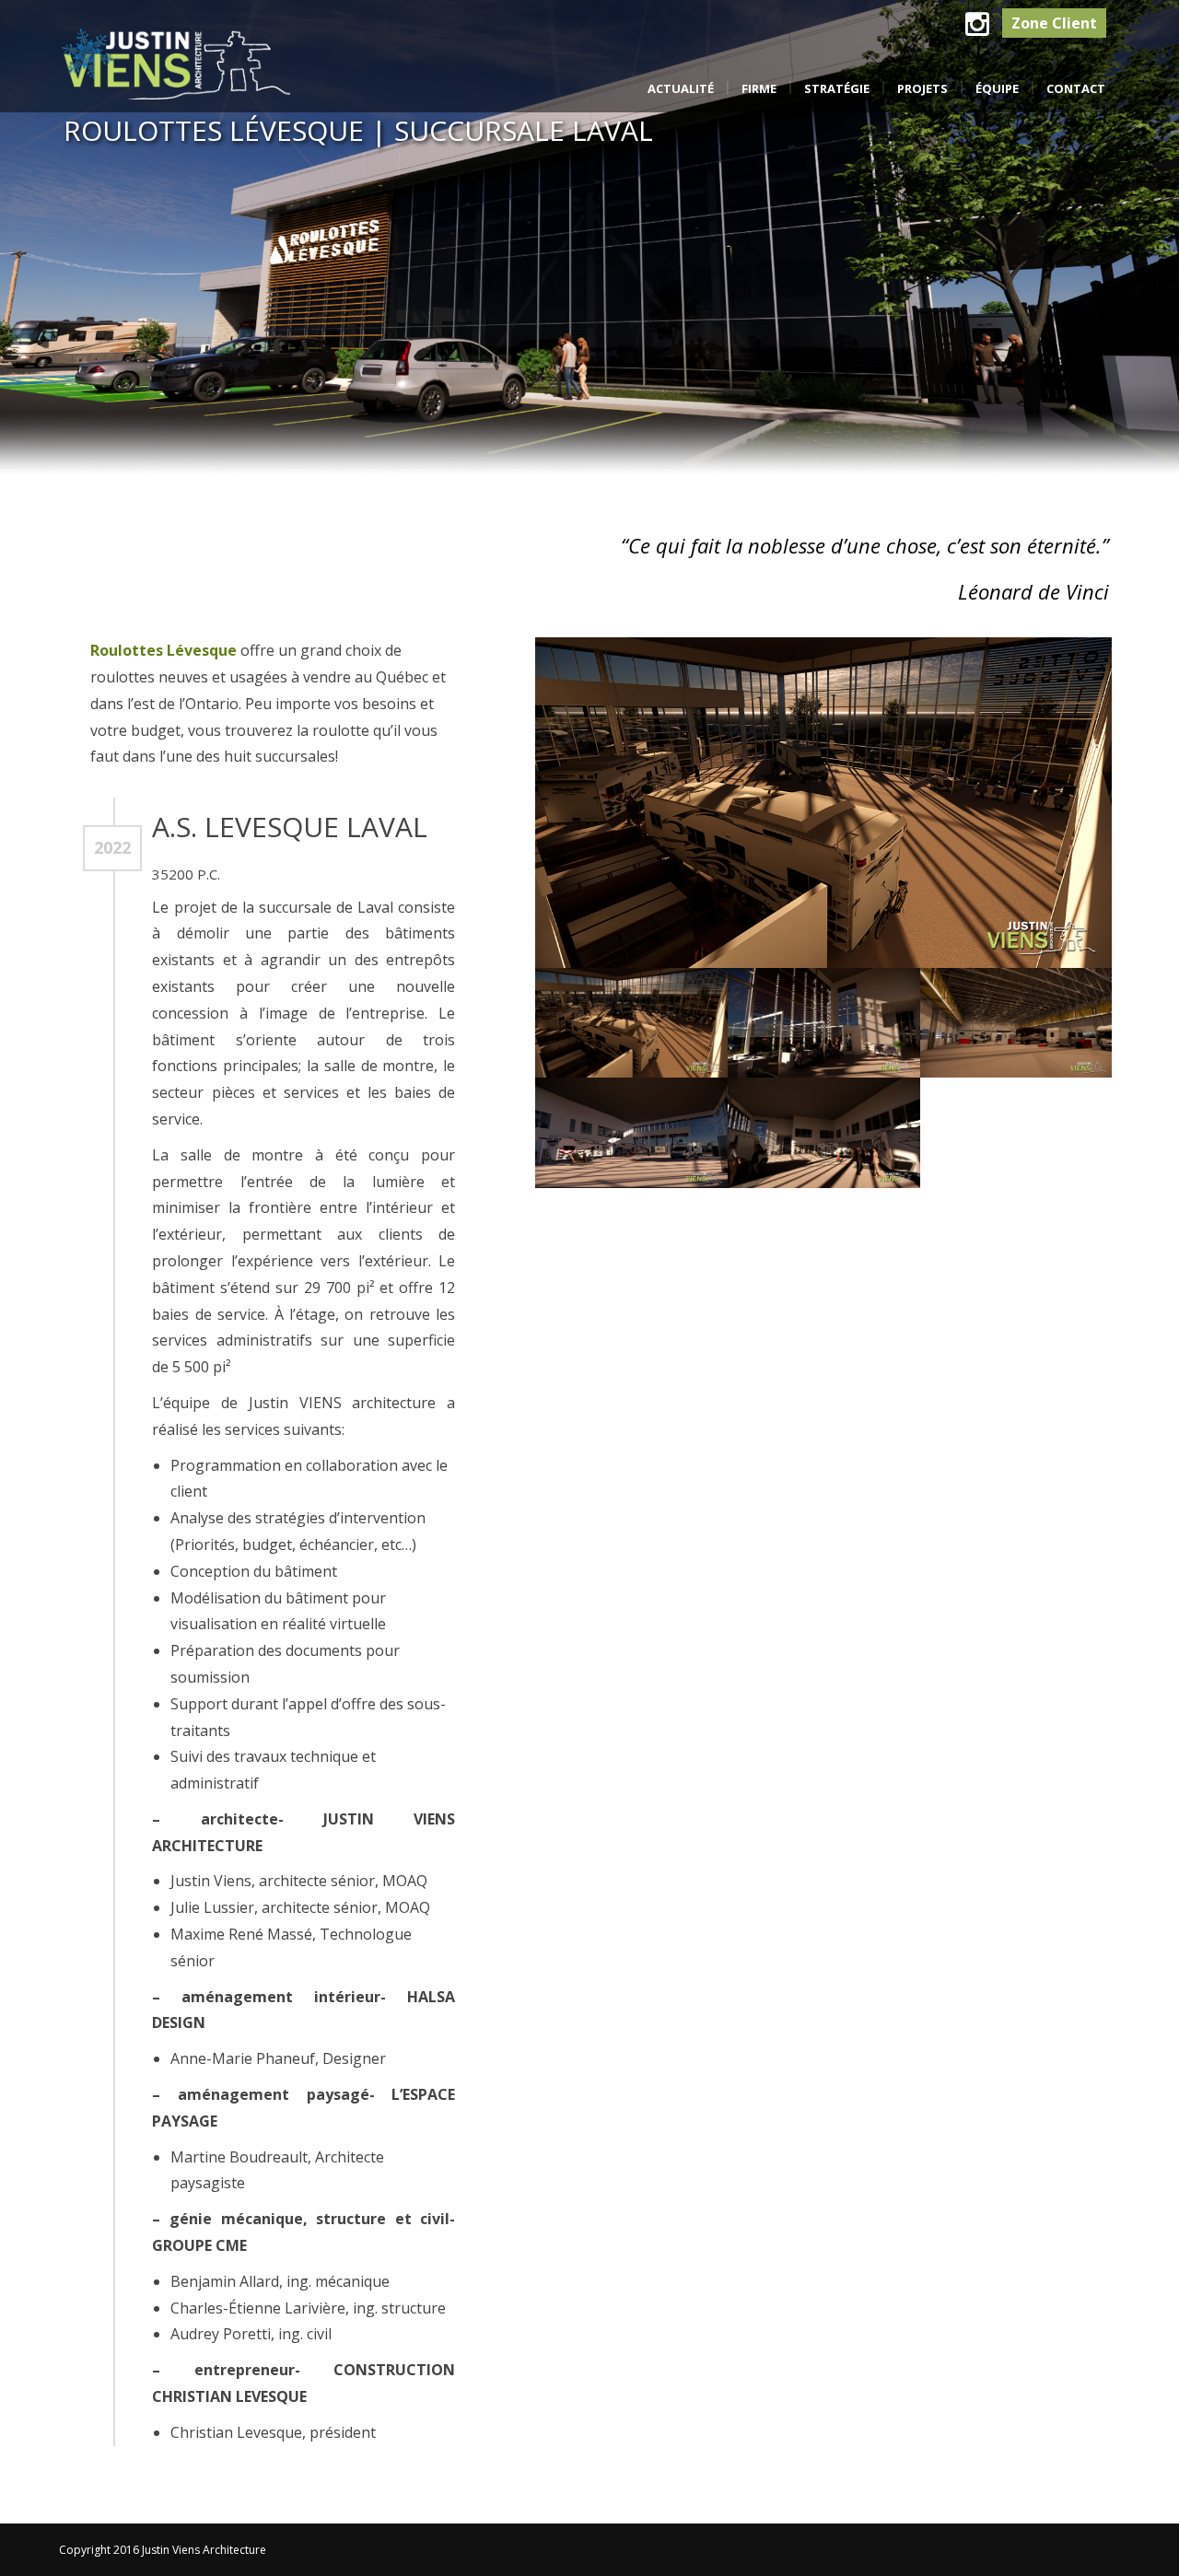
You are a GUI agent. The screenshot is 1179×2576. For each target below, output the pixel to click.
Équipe (997, 88)
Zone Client (1054, 23)
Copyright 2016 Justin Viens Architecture (163, 2550)
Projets (922, 88)
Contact (1076, 88)
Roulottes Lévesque (163, 650)
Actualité (681, 88)
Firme (759, 88)
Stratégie (837, 88)
